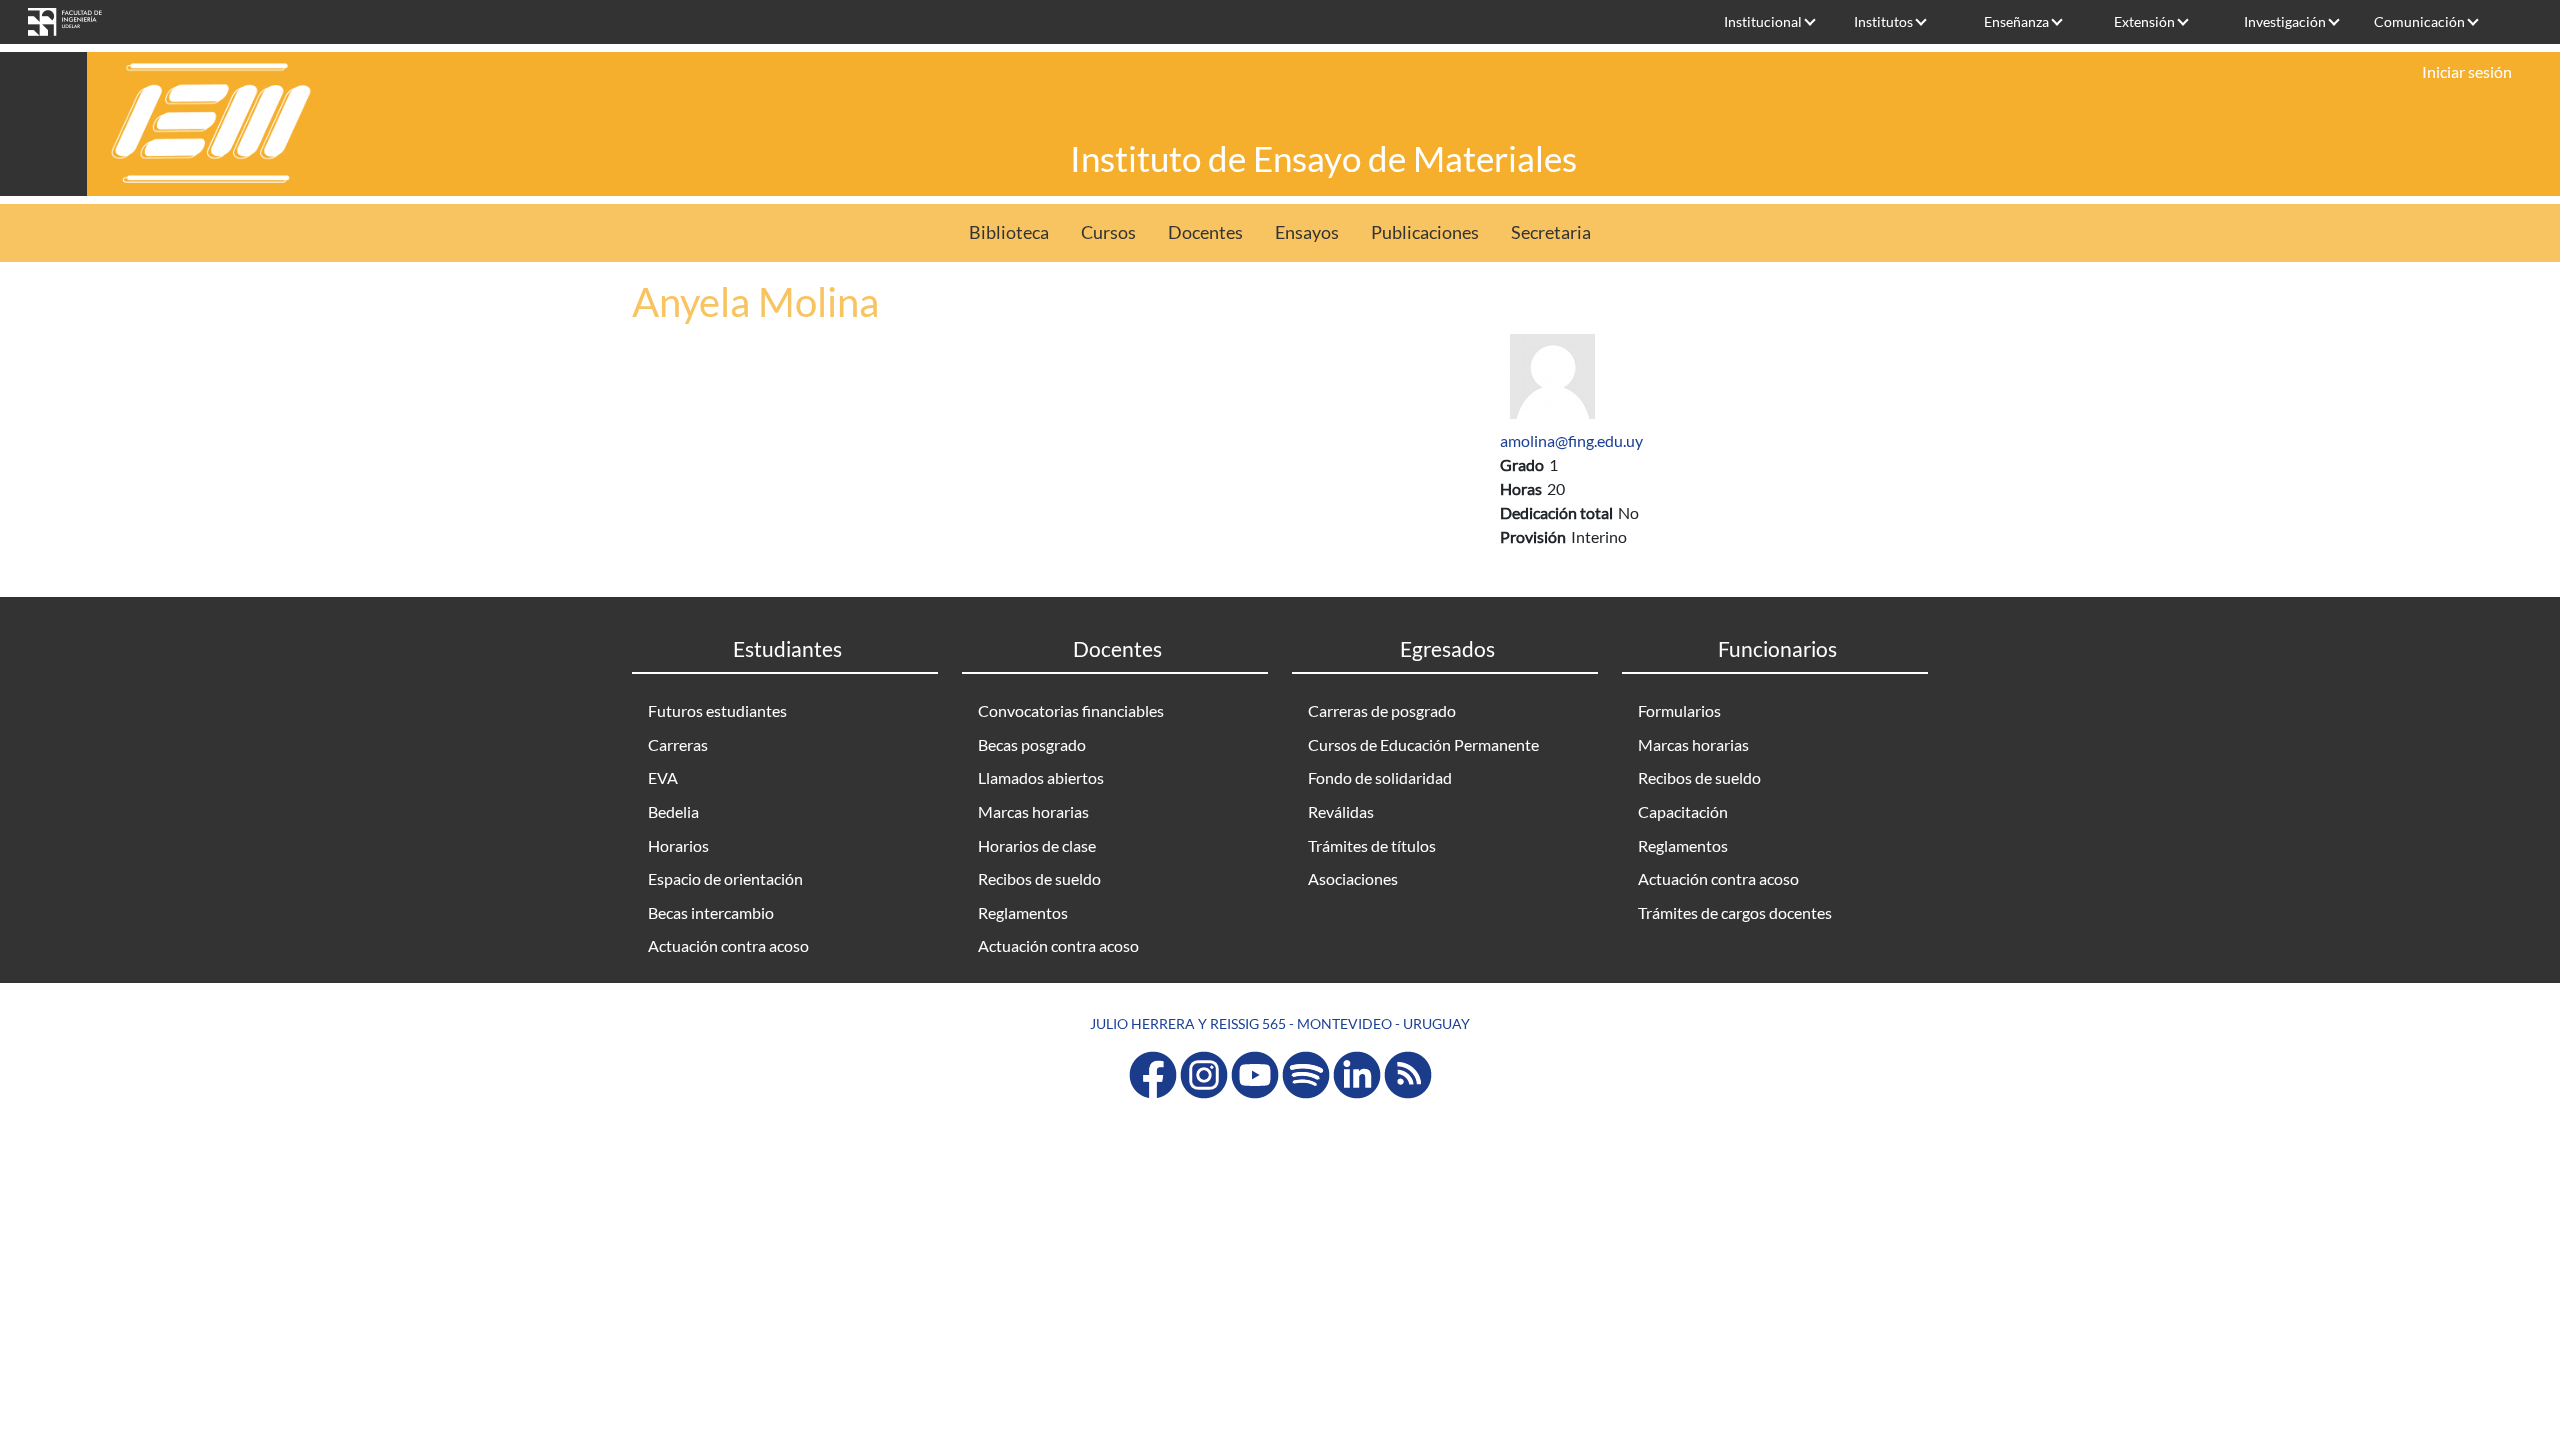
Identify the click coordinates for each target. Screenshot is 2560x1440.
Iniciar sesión (2467, 71)
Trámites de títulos (1372, 845)
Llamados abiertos (1041, 777)
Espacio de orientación (725, 878)
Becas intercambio (711, 912)
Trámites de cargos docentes (1735, 912)
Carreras (678, 744)
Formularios (1679, 710)
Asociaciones (1353, 878)
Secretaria (1551, 232)
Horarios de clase (1037, 845)
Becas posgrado (1032, 744)
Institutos (1883, 21)
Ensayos (1307, 232)
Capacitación (1683, 811)
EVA (663, 777)
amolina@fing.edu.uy (1571, 440)
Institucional (1763, 21)
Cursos (1108, 232)
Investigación (2285, 21)
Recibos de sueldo (1039, 878)
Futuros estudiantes (717, 710)
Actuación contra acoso (728, 945)
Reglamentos (1023, 912)
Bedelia (673, 811)
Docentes (1205, 232)
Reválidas (1341, 811)
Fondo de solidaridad (1380, 777)
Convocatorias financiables (1071, 710)
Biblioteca (1009, 232)
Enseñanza (2016, 21)
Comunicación (2419, 21)
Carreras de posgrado (1382, 710)
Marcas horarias (1033, 811)
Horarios (678, 845)
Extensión (2144, 21)
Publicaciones (1425, 232)
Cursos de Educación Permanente (1423, 744)
